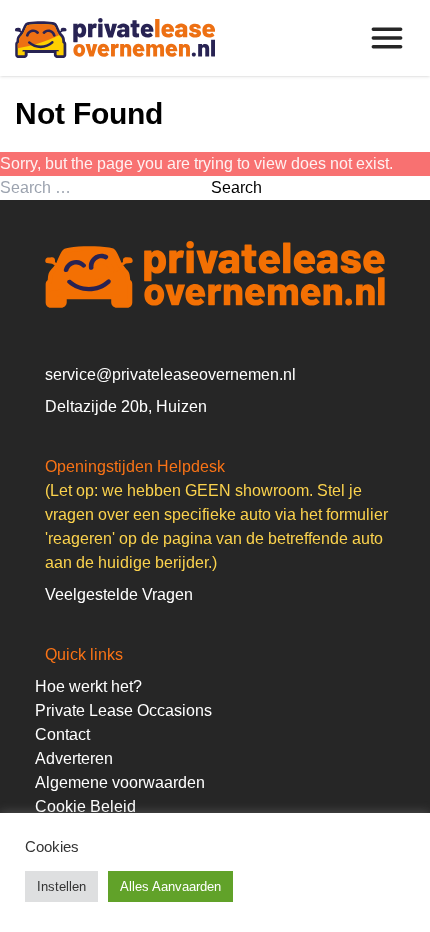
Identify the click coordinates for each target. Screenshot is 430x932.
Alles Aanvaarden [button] (170, 886)
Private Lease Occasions (123, 710)
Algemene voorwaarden (120, 782)
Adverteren (74, 758)
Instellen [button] (61, 886)
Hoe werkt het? (88, 686)
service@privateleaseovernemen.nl (170, 374)
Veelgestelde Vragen (119, 594)
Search (236, 187)
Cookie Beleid (85, 806)
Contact (62, 734)
